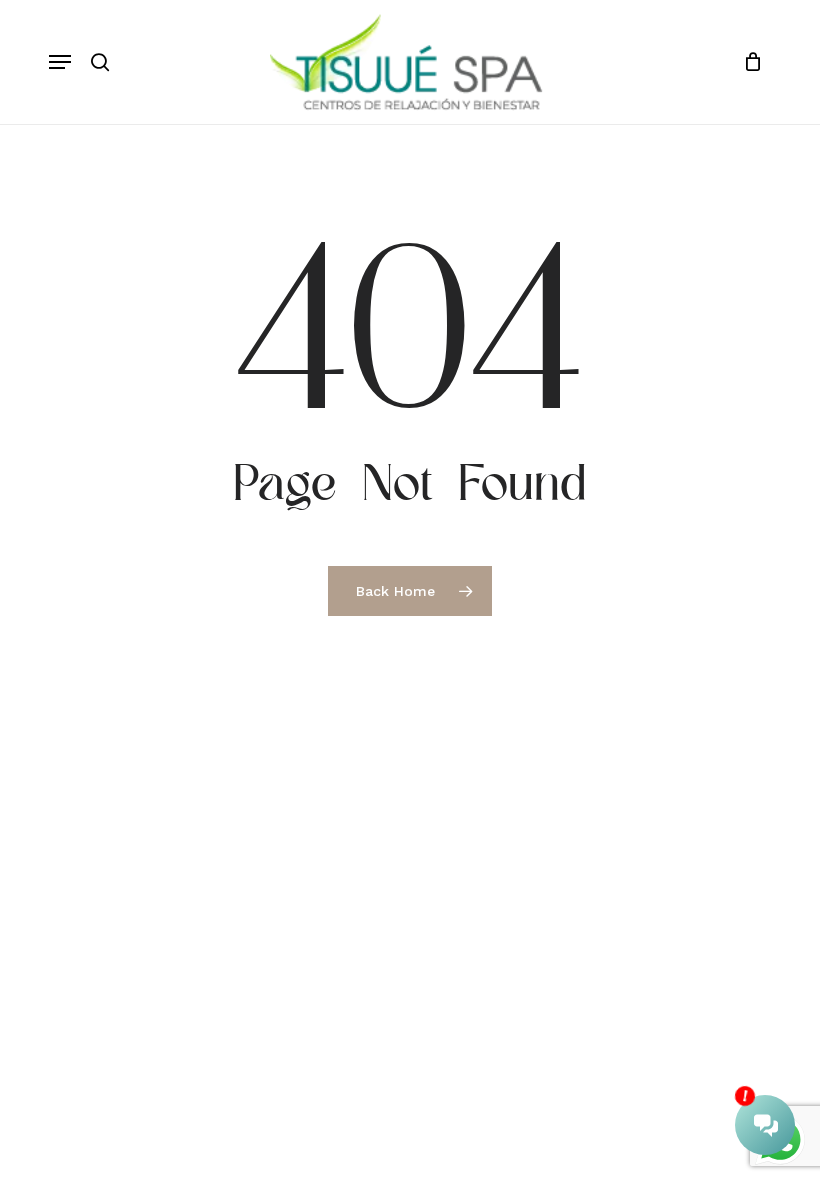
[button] (60, 62)
